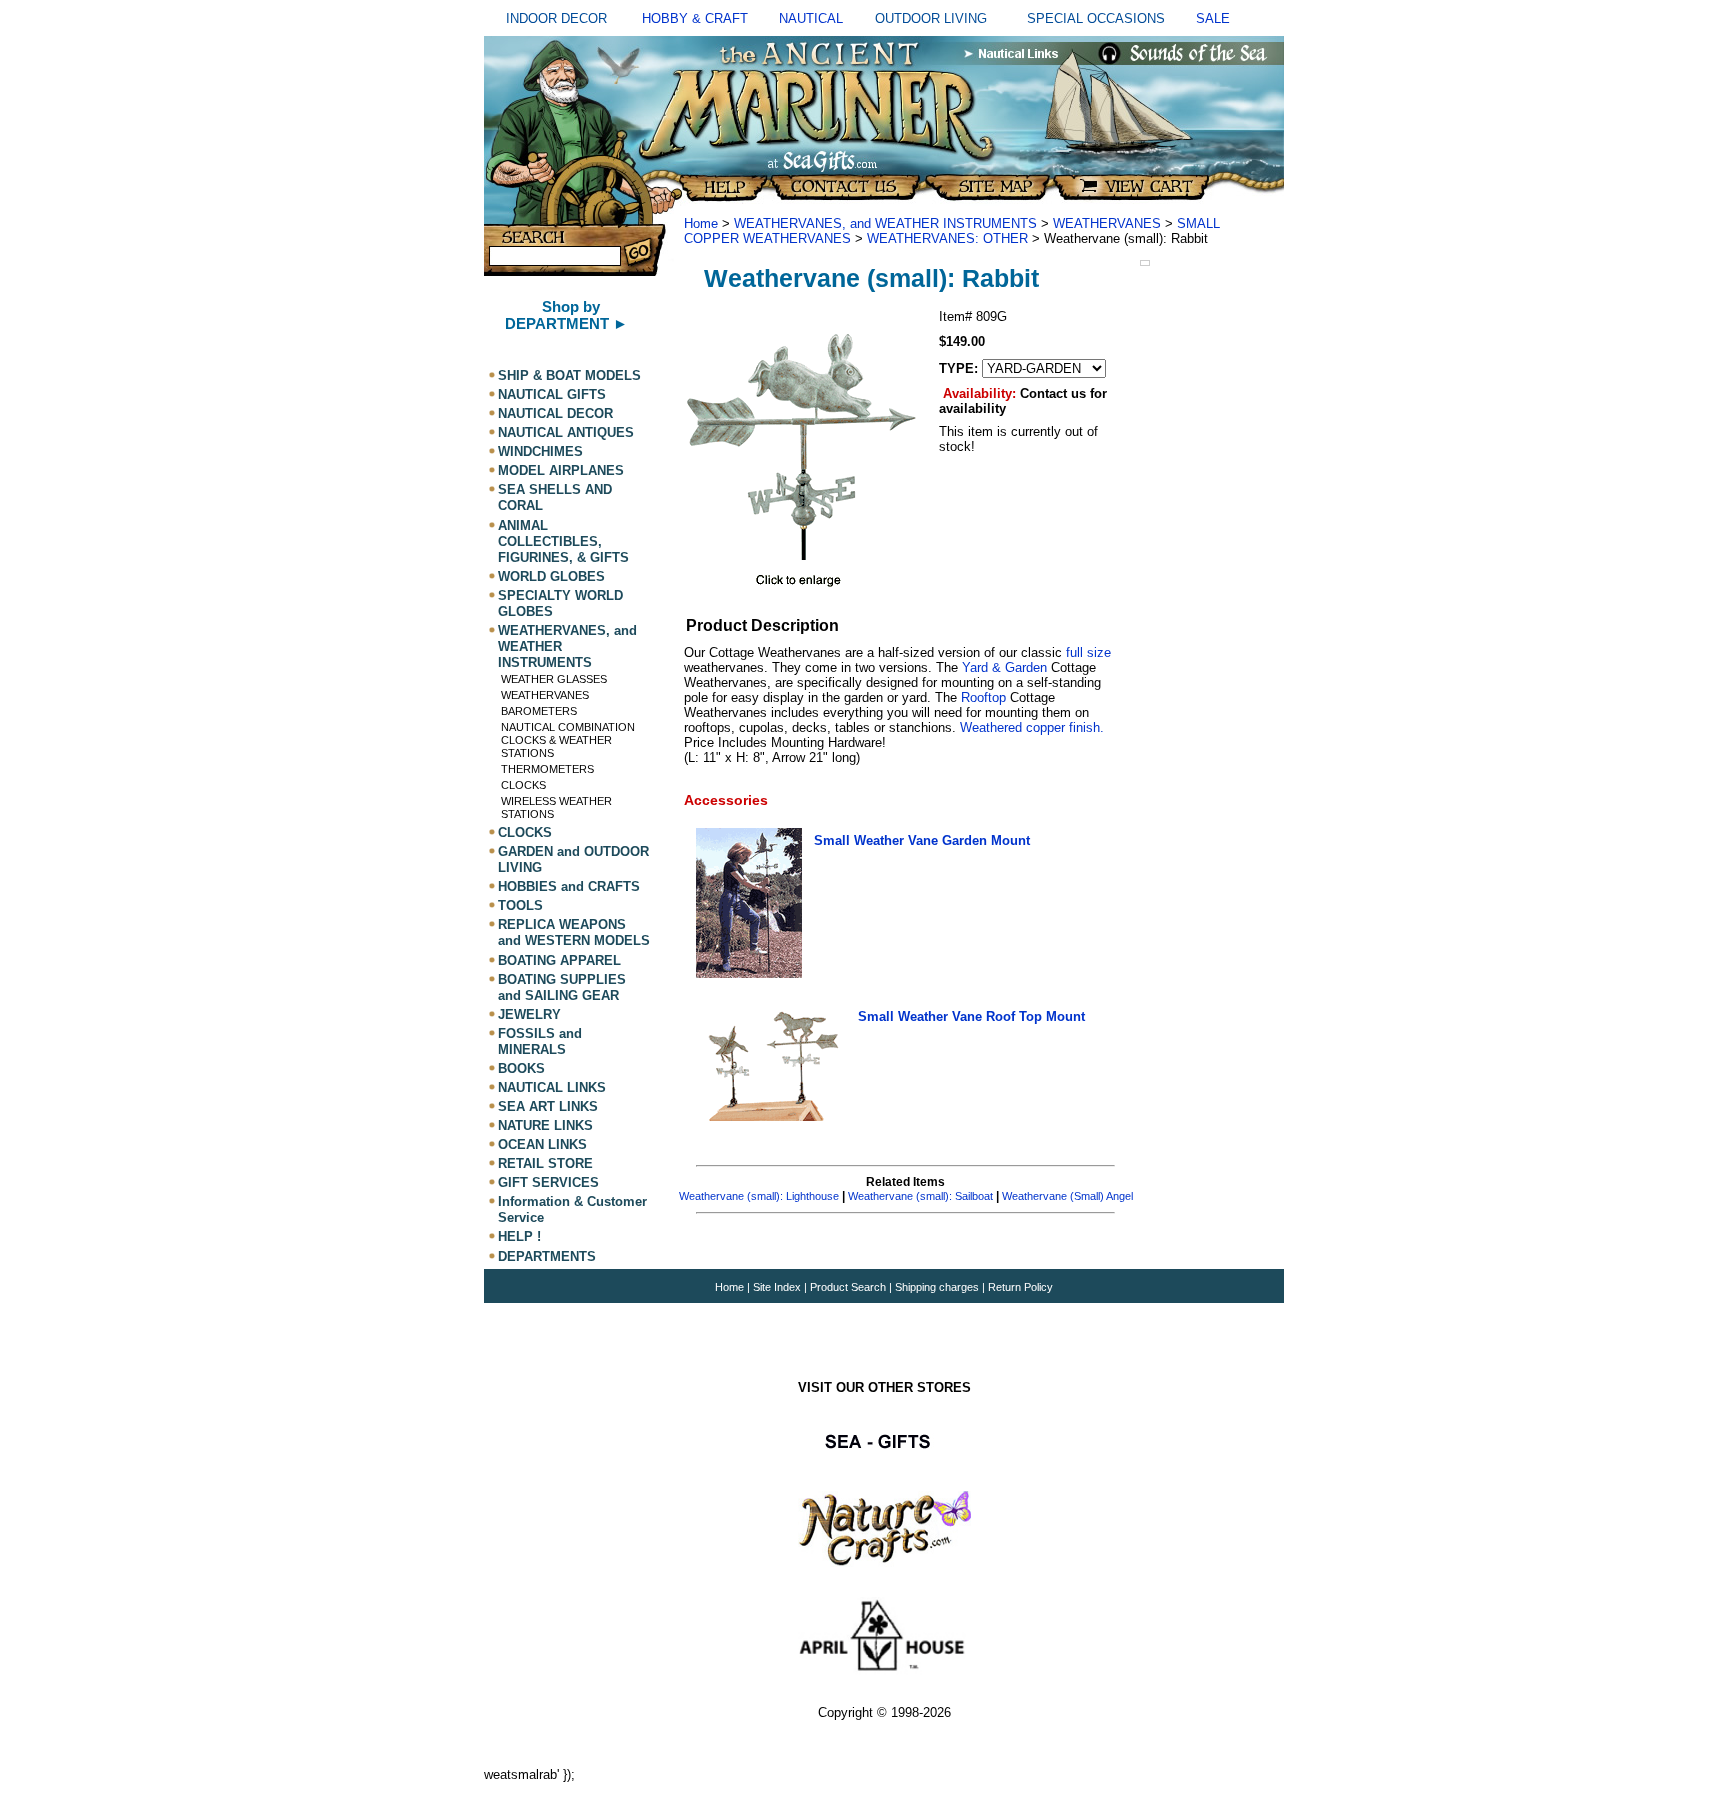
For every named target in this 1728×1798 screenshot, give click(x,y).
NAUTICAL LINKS (552, 1087)
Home (701, 223)
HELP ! (519, 1237)
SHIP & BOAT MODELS (569, 375)
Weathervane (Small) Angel (1067, 1196)
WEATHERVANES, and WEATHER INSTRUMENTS (885, 223)
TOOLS (520, 905)
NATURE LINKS (545, 1125)
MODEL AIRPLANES (561, 470)
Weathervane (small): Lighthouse (759, 1196)
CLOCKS (523, 785)
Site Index (777, 1287)
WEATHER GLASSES (554, 679)
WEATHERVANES (545, 695)
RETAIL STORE (545, 1163)
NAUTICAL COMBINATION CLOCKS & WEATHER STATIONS (568, 740)
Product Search (848, 1287)
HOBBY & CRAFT (695, 18)
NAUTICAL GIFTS (552, 394)
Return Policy (1020, 1287)
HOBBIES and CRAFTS (569, 886)
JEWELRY (529, 1014)
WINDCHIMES (540, 451)
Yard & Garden (1006, 667)
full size (1088, 652)
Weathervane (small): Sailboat (920, 1196)
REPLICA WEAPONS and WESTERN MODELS (574, 932)
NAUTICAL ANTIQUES (566, 432)
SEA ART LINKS (548, 1106)
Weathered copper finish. (1030, 727)
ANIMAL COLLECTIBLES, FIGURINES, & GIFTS (563, 541)
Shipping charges (938, 1287)
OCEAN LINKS (542, 1144)
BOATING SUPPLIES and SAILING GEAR (562, 987)
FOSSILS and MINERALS (540, 1041)
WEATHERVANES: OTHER (947, 238)
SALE (1213, 18)
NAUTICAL (811, 18)
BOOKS (521, 1068)
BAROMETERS (539, 711)
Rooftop (983, 697)
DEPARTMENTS (547, 1256)
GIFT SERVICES (548, 1182)
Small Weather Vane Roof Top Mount (971, 1016)
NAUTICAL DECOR (555, 413)
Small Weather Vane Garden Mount (922, 840)
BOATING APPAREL (559, 960)
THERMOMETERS (547, 769)
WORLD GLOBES (551, 576)
